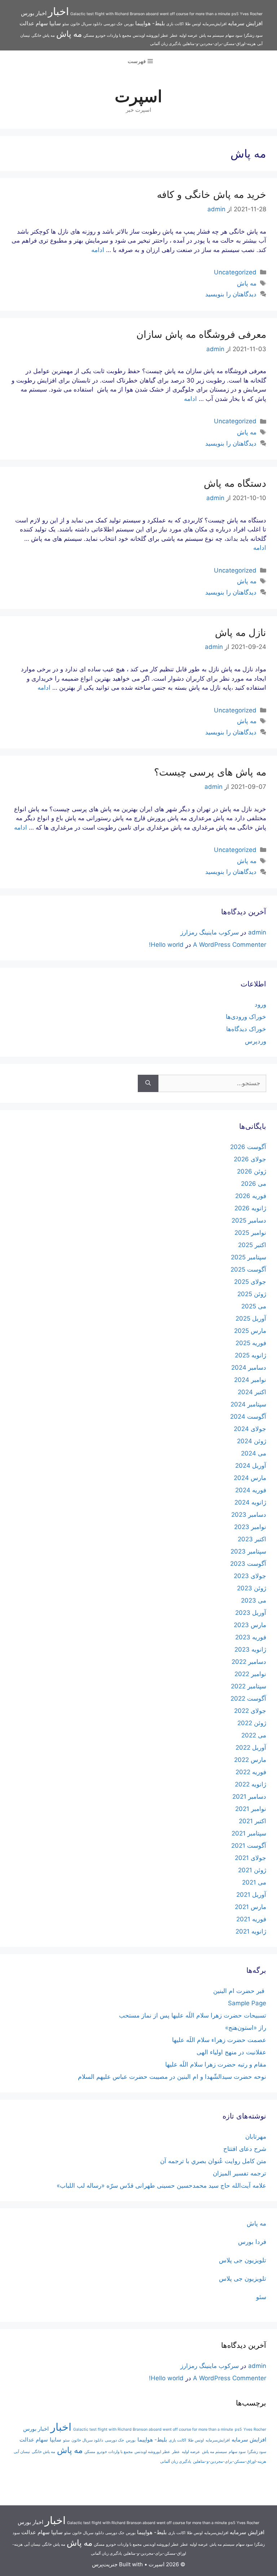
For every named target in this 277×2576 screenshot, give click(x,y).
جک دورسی (113, 24)
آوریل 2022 (251, 1747)
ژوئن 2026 (252, 1171)
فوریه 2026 (251, 1196)
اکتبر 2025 (252, 1245)
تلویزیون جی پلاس (243, 2260)
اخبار (58, 11)
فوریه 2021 (251, 1919)
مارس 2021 (250, 1907)
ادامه (98, 250)
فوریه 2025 (251, 1343)
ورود (260, 1004)
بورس (129, 24)
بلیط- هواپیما (150, 23)
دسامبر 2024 (249, 1367)
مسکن (89, 36)
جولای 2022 (250, 1711)
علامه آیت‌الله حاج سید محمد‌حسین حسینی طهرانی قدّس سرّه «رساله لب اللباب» (161, 2186)
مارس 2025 (250, 1331)
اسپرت (138, 96)
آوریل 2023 (251, 1613)
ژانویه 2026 (250, 1208)
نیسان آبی (22, 2452)
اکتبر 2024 (252, 1392)
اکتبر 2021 (252, 1821)
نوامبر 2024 (250, 1380)
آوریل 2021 (251, 1895)
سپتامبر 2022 (249, 1686)
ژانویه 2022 (250, 1784)
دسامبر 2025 (249, 1220)
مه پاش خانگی (43, 36)
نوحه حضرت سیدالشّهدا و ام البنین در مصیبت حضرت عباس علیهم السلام (172, 2077)
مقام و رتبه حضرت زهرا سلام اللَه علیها (216, 2064)
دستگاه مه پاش (235, 483)
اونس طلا (193, 24)
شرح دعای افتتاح (245, 2149)
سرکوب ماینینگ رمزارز (210, 932)
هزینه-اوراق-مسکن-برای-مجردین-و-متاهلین (219, 44)
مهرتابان (256, 2137)
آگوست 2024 (248, 1417)
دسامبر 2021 (249, 1797)
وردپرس (256, 1041)
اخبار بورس (34, 13)
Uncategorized (235, 272)
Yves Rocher (251, 14)
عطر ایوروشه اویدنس (151, 36)
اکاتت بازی (175, 24)
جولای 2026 (250, 1159)
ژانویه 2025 (250, 1355)
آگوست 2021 (249, 1846)
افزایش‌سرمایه (214, 24)
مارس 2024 (250, 1478)
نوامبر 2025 (250, 1233)
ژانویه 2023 (250, 1649)
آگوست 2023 (248, 1564)
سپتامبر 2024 (248, 1404)
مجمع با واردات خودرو (113, 36)
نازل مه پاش (241, 633)
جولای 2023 (250, 1576)
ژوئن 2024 (252, 1441)
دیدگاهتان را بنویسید (231, 294)
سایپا (55, 23)
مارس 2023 (250, 1625)
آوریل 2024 (251, 1466)
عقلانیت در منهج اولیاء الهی (231, 2052)
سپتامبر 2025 (249, 1257)
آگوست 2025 (248, 1269)
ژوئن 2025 (252, 1294)
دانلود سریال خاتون (86, 24)
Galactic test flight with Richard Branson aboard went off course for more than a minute (150, 14)
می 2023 (254, 1600)
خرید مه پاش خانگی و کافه (210, 195)
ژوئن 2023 (252, 1588)
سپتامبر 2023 (248, 1551)
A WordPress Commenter (230, 945)
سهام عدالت (34, 23)
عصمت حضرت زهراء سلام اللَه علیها (219, 2040)
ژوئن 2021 (252, 1870)
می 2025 (254, 1306)
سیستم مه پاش (212, 36)
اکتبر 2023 (252, 1539)
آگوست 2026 (248, 1147)
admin (257, 932)
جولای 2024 (250, 1429)
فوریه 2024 (251, 1490)
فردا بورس (252, 2242)
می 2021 (254, 1882)
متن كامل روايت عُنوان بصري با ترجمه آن (213, 2161)
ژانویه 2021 (251, 1931)
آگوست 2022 (248, 1698)
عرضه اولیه (188, 36)
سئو (66, 24)
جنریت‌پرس (105, 2564)
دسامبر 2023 (249, 1515)
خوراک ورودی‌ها (246, 1017)
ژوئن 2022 (252, 1723)
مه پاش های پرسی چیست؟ (210, 772)
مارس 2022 (250, 1760)
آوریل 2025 (251, 1318)
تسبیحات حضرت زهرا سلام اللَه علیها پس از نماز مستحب (193, 2015)
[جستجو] (148, 1083)
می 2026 (254, 1184)
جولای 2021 (250, 1858)
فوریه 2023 (251, 1637)
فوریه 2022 (251, 1772)
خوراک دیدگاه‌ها (246, 1029)
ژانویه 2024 (250, 1502)
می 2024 (254, 1453)
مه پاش (69, 34)
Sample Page (247, 2003)
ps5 (235, 14)
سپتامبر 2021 (249, 1833)
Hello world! (166, 945)
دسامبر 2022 (249, 1662)
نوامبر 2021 (251, 1809)
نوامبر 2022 (250, 1674)
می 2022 (254, 1735)
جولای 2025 (250, 1282)
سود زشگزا (253, 36)
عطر (174, 36)
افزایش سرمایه (245, 23)
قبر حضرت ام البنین (240, 1991)
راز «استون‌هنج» (246, 2028)
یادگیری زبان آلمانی (166, 44)
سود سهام (234, 36)
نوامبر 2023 (250, 1527)
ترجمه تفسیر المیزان (239, 2173)
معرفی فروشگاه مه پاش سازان (200, 334)
